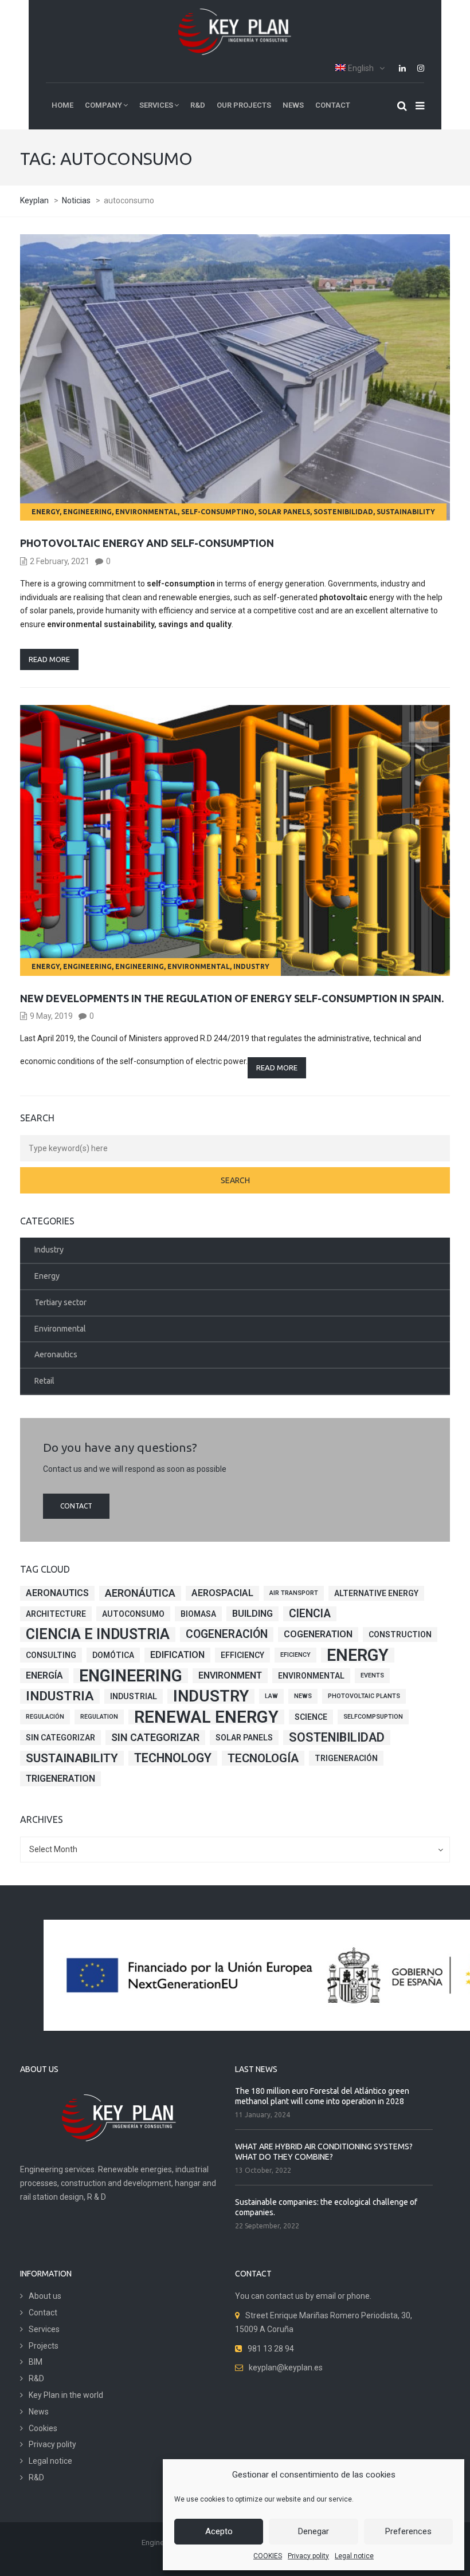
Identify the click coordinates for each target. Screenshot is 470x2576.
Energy (46, 512)
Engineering (87, 512)
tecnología (263, 1758)
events (372, 1675)
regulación (45, 1717)
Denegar (314, 2531)
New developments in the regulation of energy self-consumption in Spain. (232, 998)
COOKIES (268, 2556)
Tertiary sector (60, 1302)
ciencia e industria (98, 1634)
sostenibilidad (343, 512)
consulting (51, 1655)
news (303, 1696)
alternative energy (376, 1593)
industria (60, 1696)
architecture (56, 1614)
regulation (99, 1717)
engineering (131, 1676)
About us (45, 2296)
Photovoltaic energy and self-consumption (147, 543)
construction (400, 1634)
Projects (44, 2346)
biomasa (198, 1614)
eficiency (295, 1655)
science (311, 1717)
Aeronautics (56, 1354)
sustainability (406, 512)
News (39, 2412)
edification (177, 1655)
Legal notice (354, 2556)
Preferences (408, 2531)
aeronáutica (140, 1593)
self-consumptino (218, 512)
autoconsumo (133, 1614)
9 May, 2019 (51, 1016)
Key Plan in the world (66, 2395)
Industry (251, 966)
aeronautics (57, 1593)
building (252, 1614)
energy (358, 1655)
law (271, 1696)
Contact (76, 1506)
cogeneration (318, 1634)
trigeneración (346, 1758)
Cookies (43, 2428)
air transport (294, 1593)
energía (44, 1675)
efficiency (242, 1655)
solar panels (284, 512)
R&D (36, 2378)
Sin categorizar (60, 1738)
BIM (36, 2362)
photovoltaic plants (364, 1696)
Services (44, 2329)
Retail (44, 1381)
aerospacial (222, 1593)
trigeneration (60, 1779)
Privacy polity (308, 2556)
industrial (134, 1696)
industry (211, 1696)
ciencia (310, 1614)
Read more (49, 659)
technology (173, 1758)
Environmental (146, 512)
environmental (311, 1676)
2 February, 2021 (60, 561)
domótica (113, 1655)
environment (230, 1675)
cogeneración (227, 1634)
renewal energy (206, 1717)
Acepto (219, 2531)
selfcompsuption (373, 1717)
